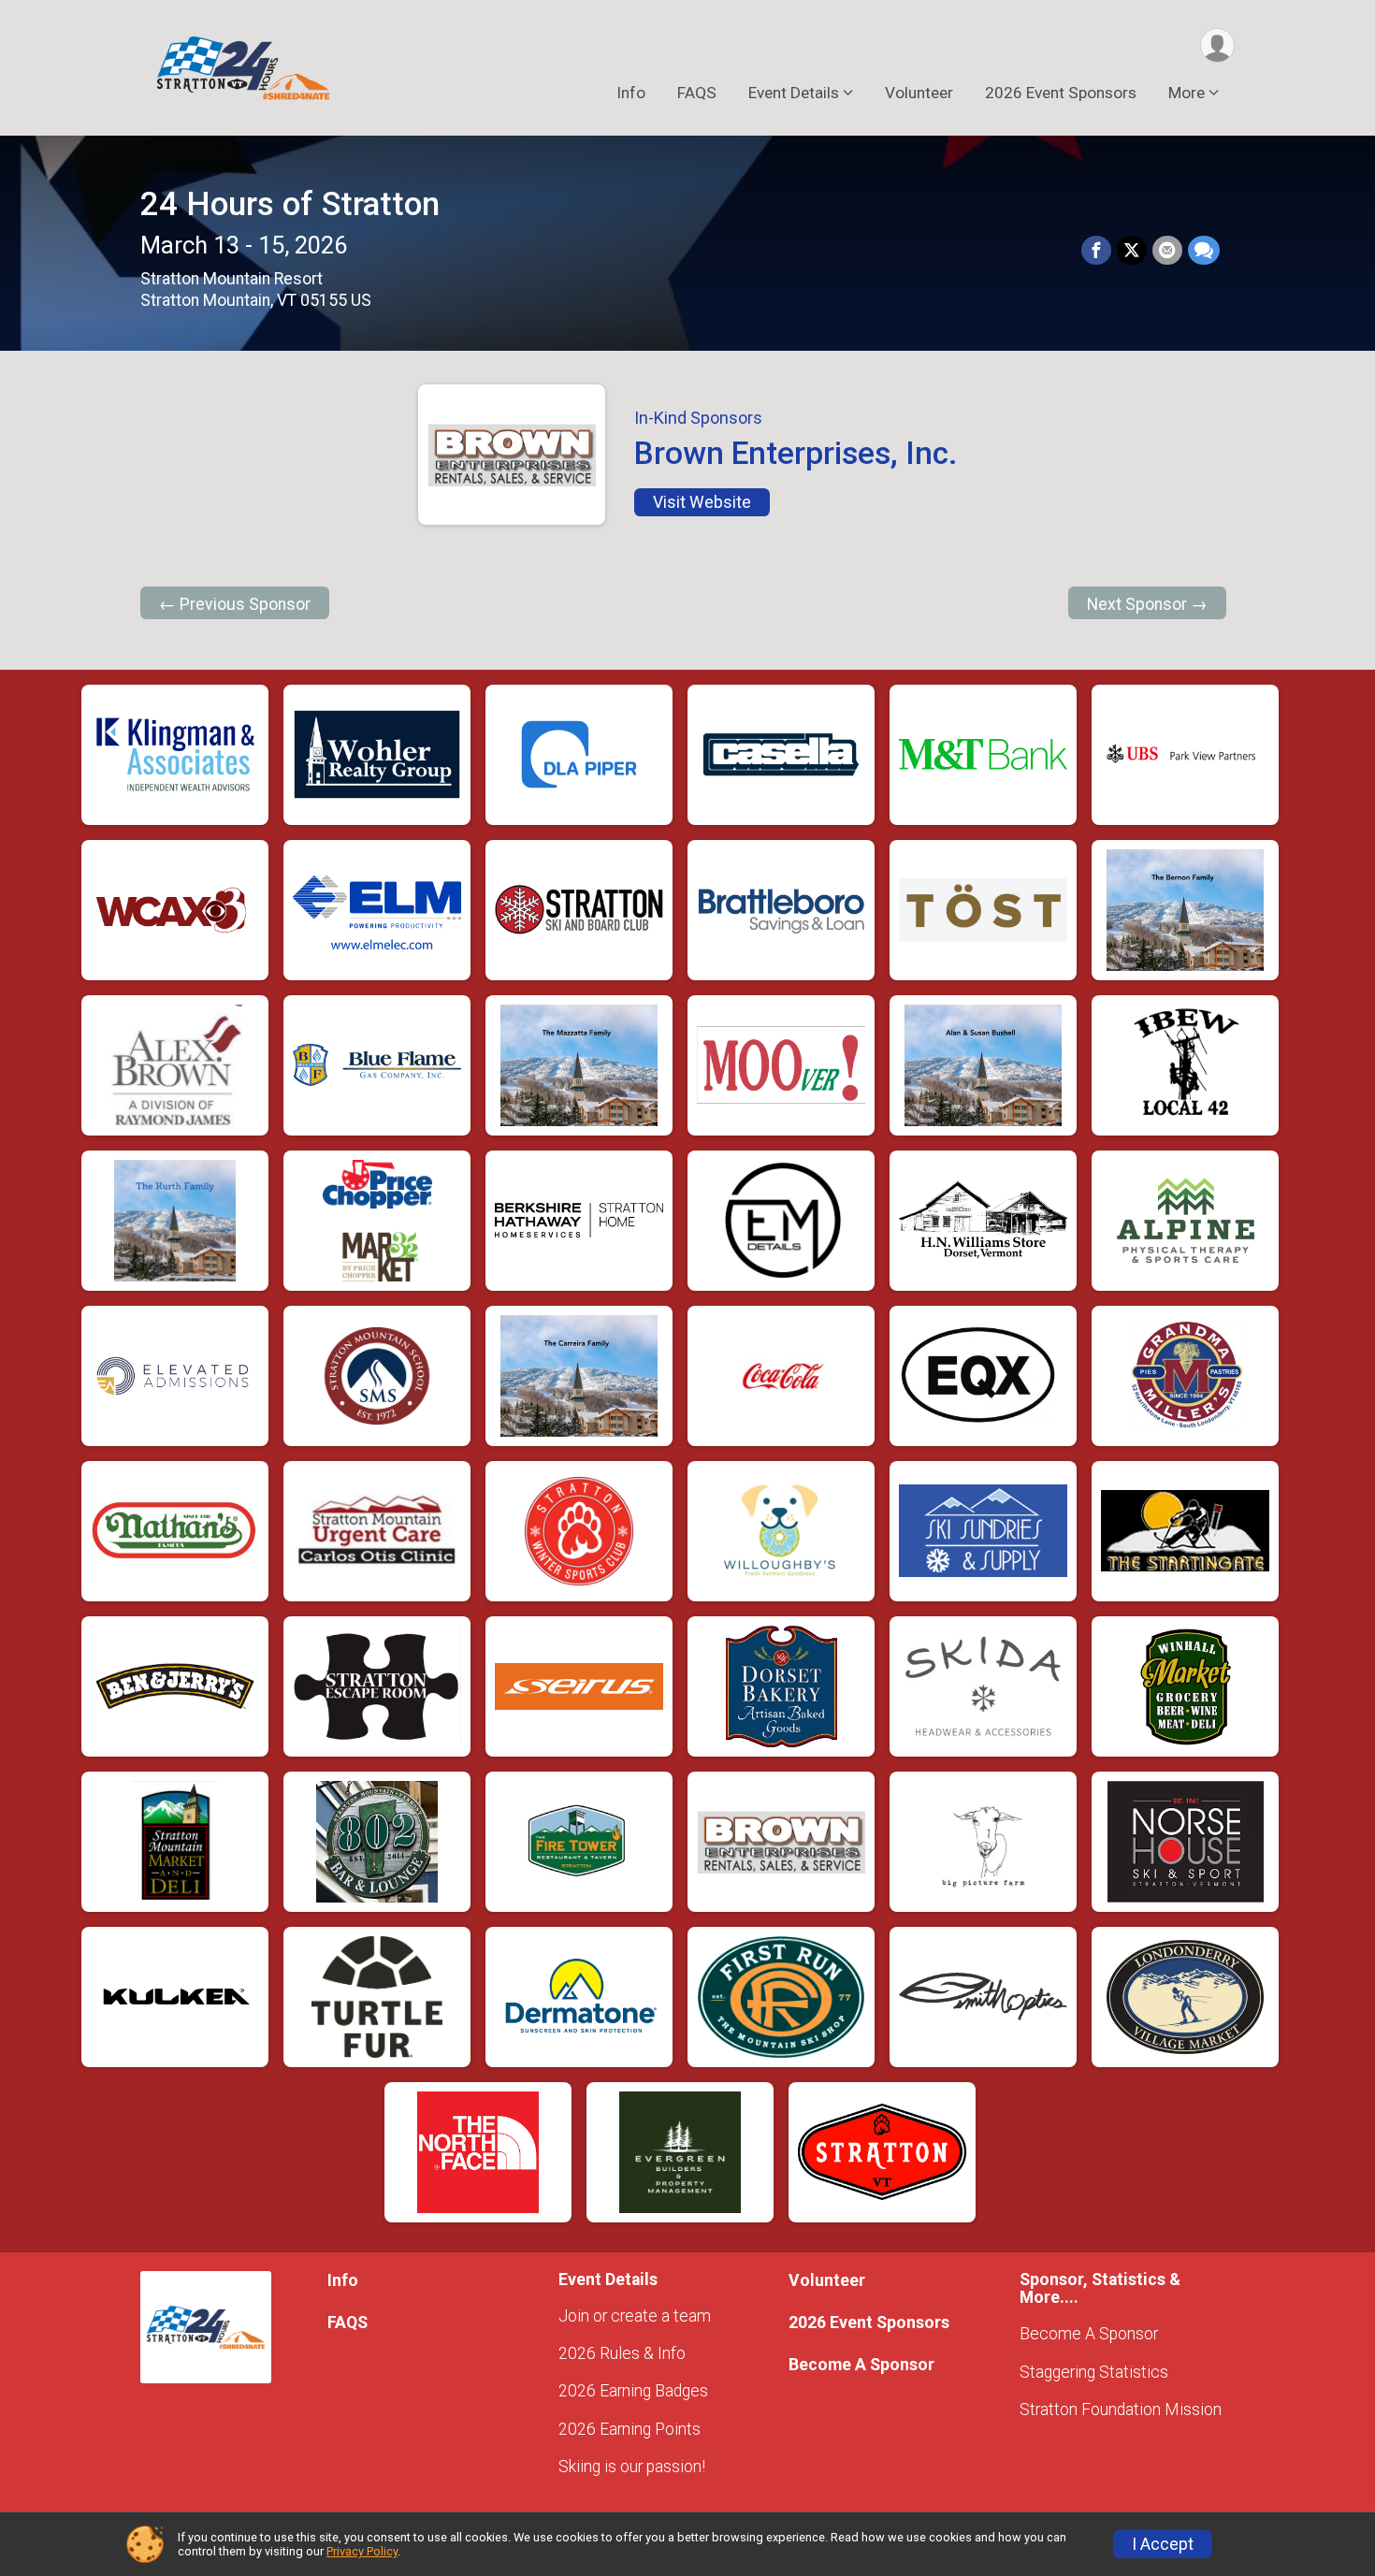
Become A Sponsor (861, 2365)
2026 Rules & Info (622, 2353)
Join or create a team (635, 2316)
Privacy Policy (362, 2551)
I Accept (1163, 2544)
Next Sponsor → (1147, 604)
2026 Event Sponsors (1061, 93)
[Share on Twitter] (1132, 251)
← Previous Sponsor (235, 604)
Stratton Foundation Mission (1121, 2410)
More (1187, 93)
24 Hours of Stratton (290, 204)
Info (631, 93)
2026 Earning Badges (633, 2391)
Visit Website (702, 502)
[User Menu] (1217, 45)
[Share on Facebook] (1096, 251)
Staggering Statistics (1094, 2372)
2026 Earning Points (630, 2429)
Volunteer (919, 93)
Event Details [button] (794, 93)
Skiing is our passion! (632, 2467)
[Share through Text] (1204, 251)
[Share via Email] (1167, 251)
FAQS (697, 93)
